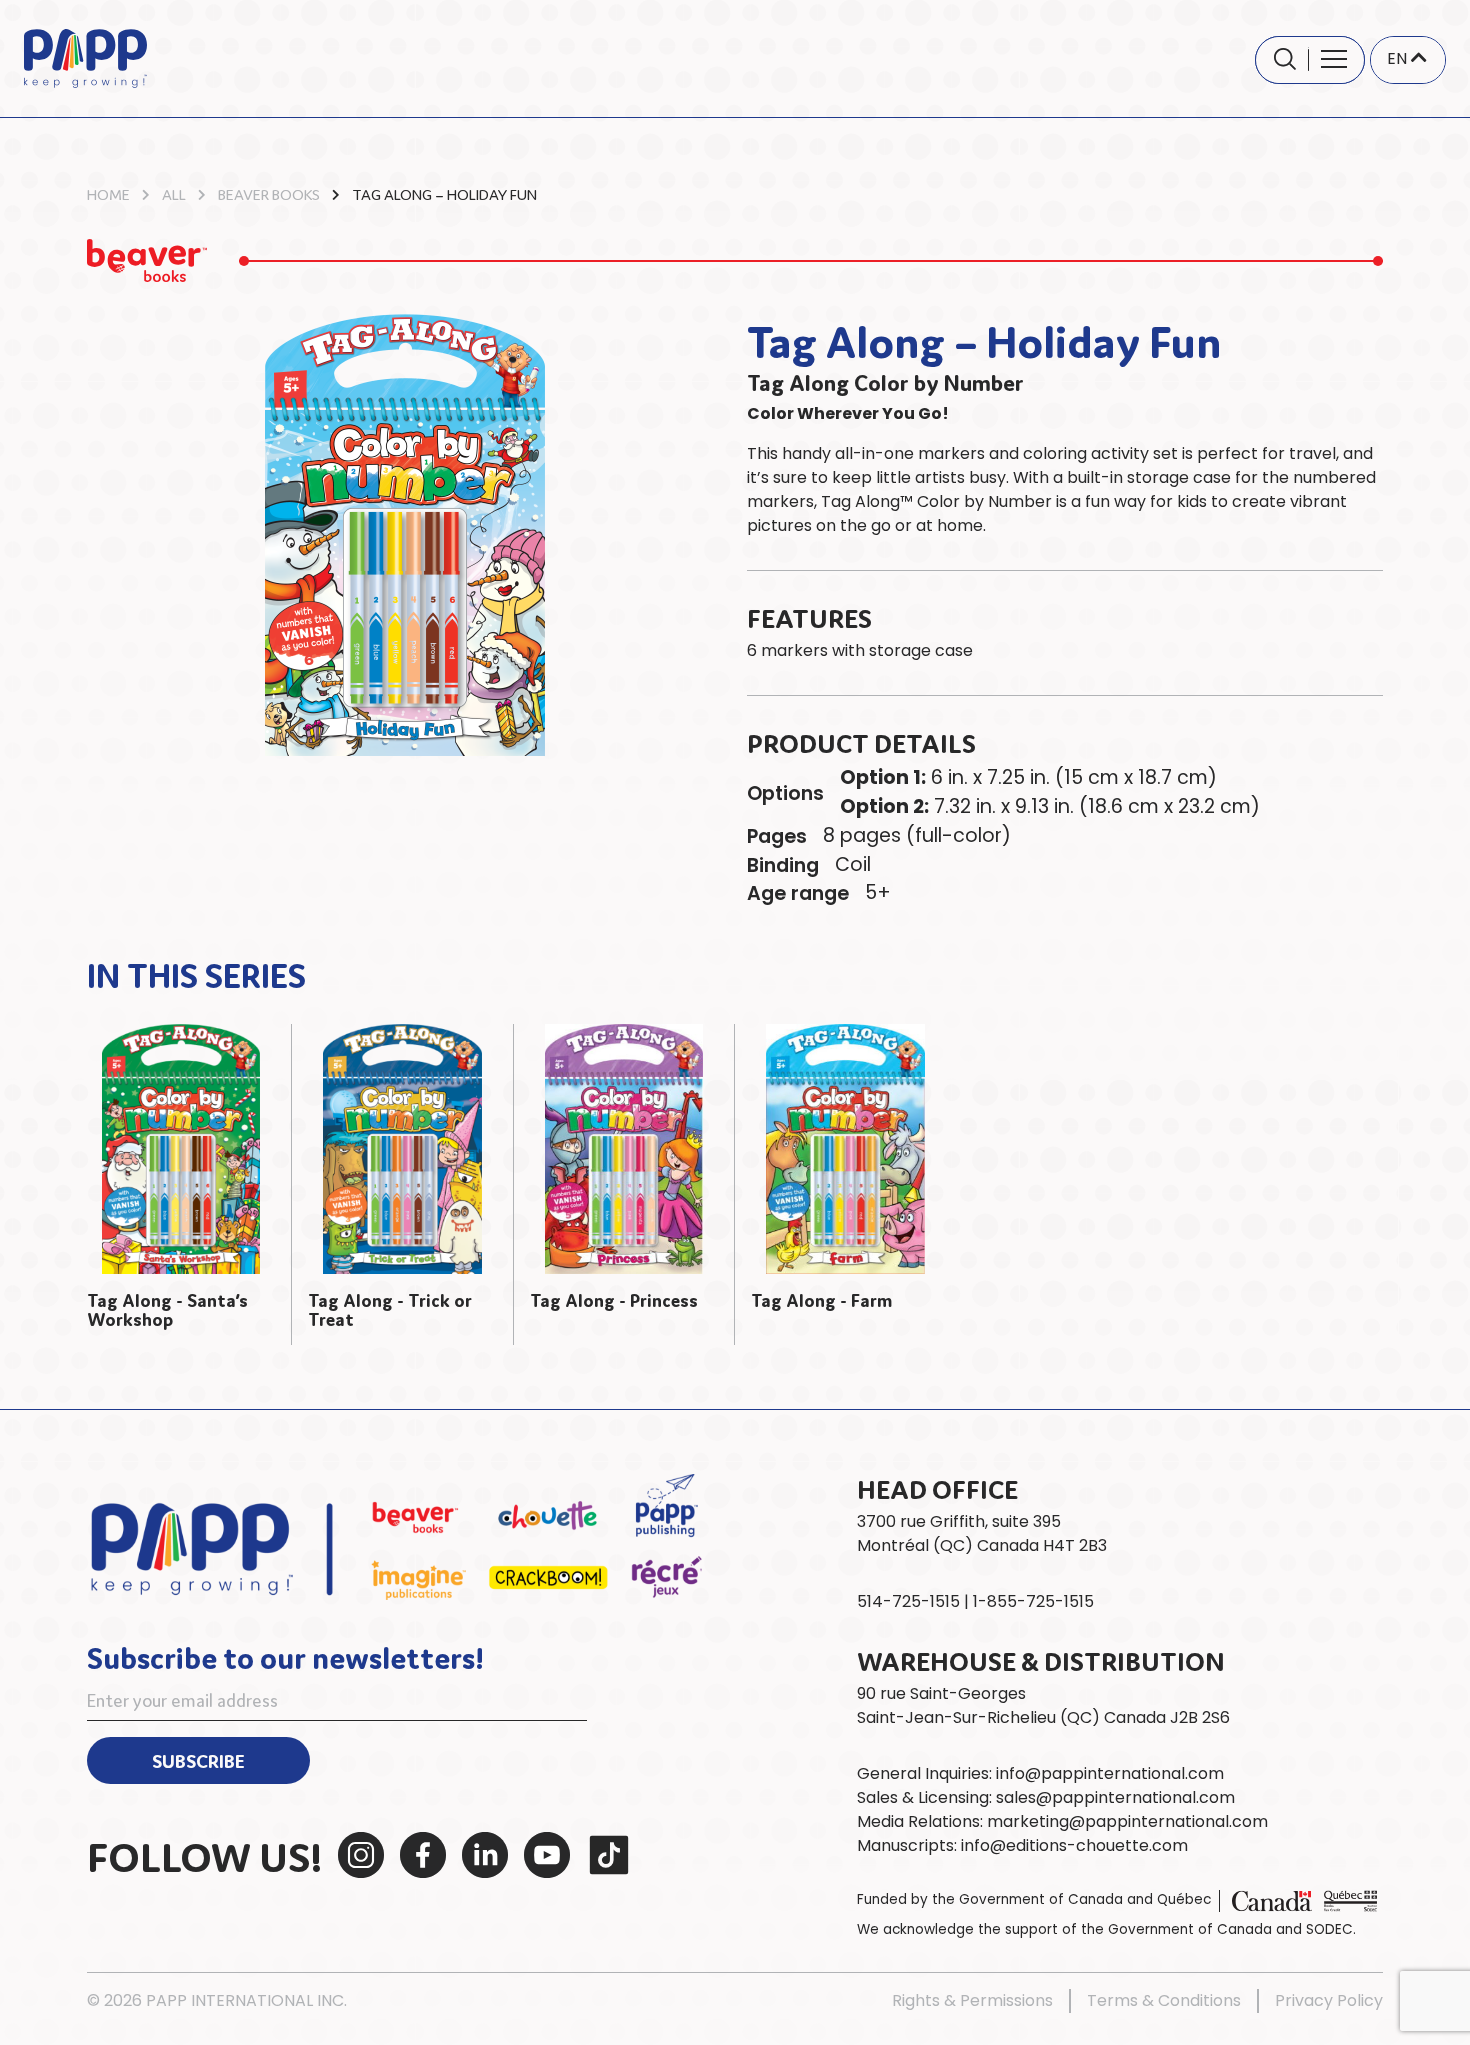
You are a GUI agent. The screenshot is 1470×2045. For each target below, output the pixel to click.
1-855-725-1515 (1033, 1601)
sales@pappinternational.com (1115, 1797)
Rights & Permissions (972, 2000)
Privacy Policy (1329, 2000)
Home (108, 193)
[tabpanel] (181, 1184)
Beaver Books (269, 193)
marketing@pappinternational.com (1127, 1821)
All (174, 193)
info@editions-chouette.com (1074, 1845)
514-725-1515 (908, 1601)
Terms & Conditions (1164, 2000)
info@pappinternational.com (1110, 1773)
